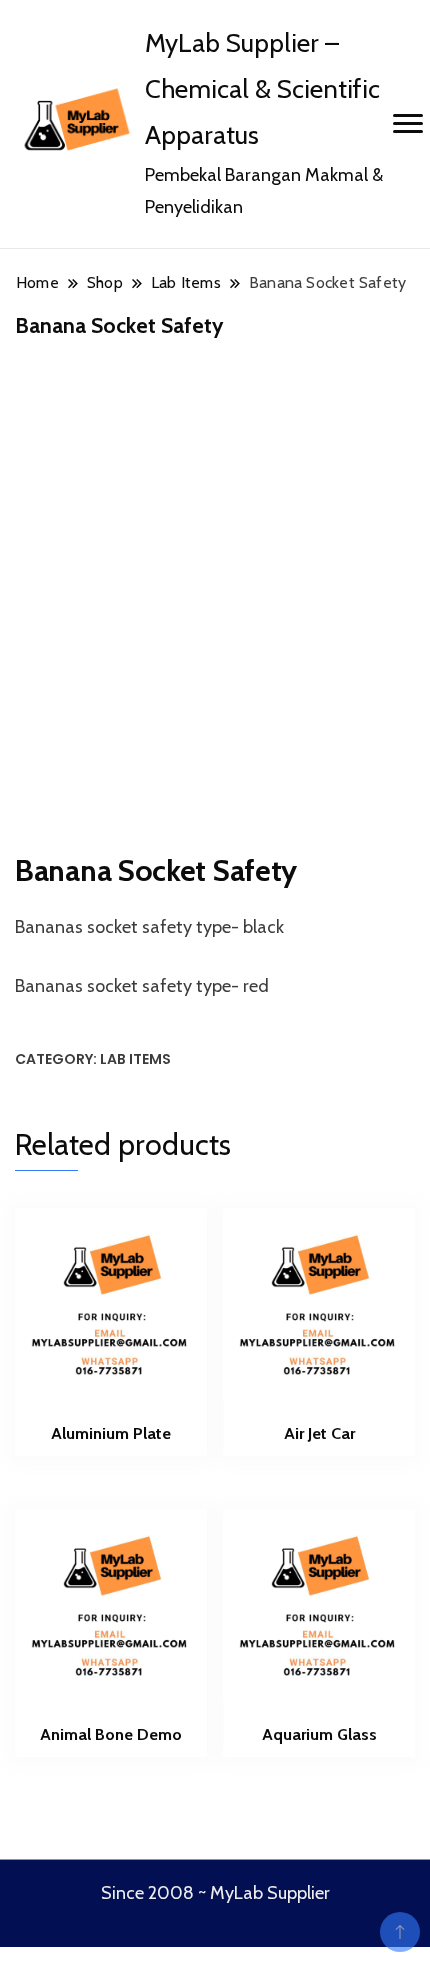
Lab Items (135, 1059)
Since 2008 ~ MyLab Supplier (215, 1893)
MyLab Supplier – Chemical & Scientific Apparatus (262, 89)
